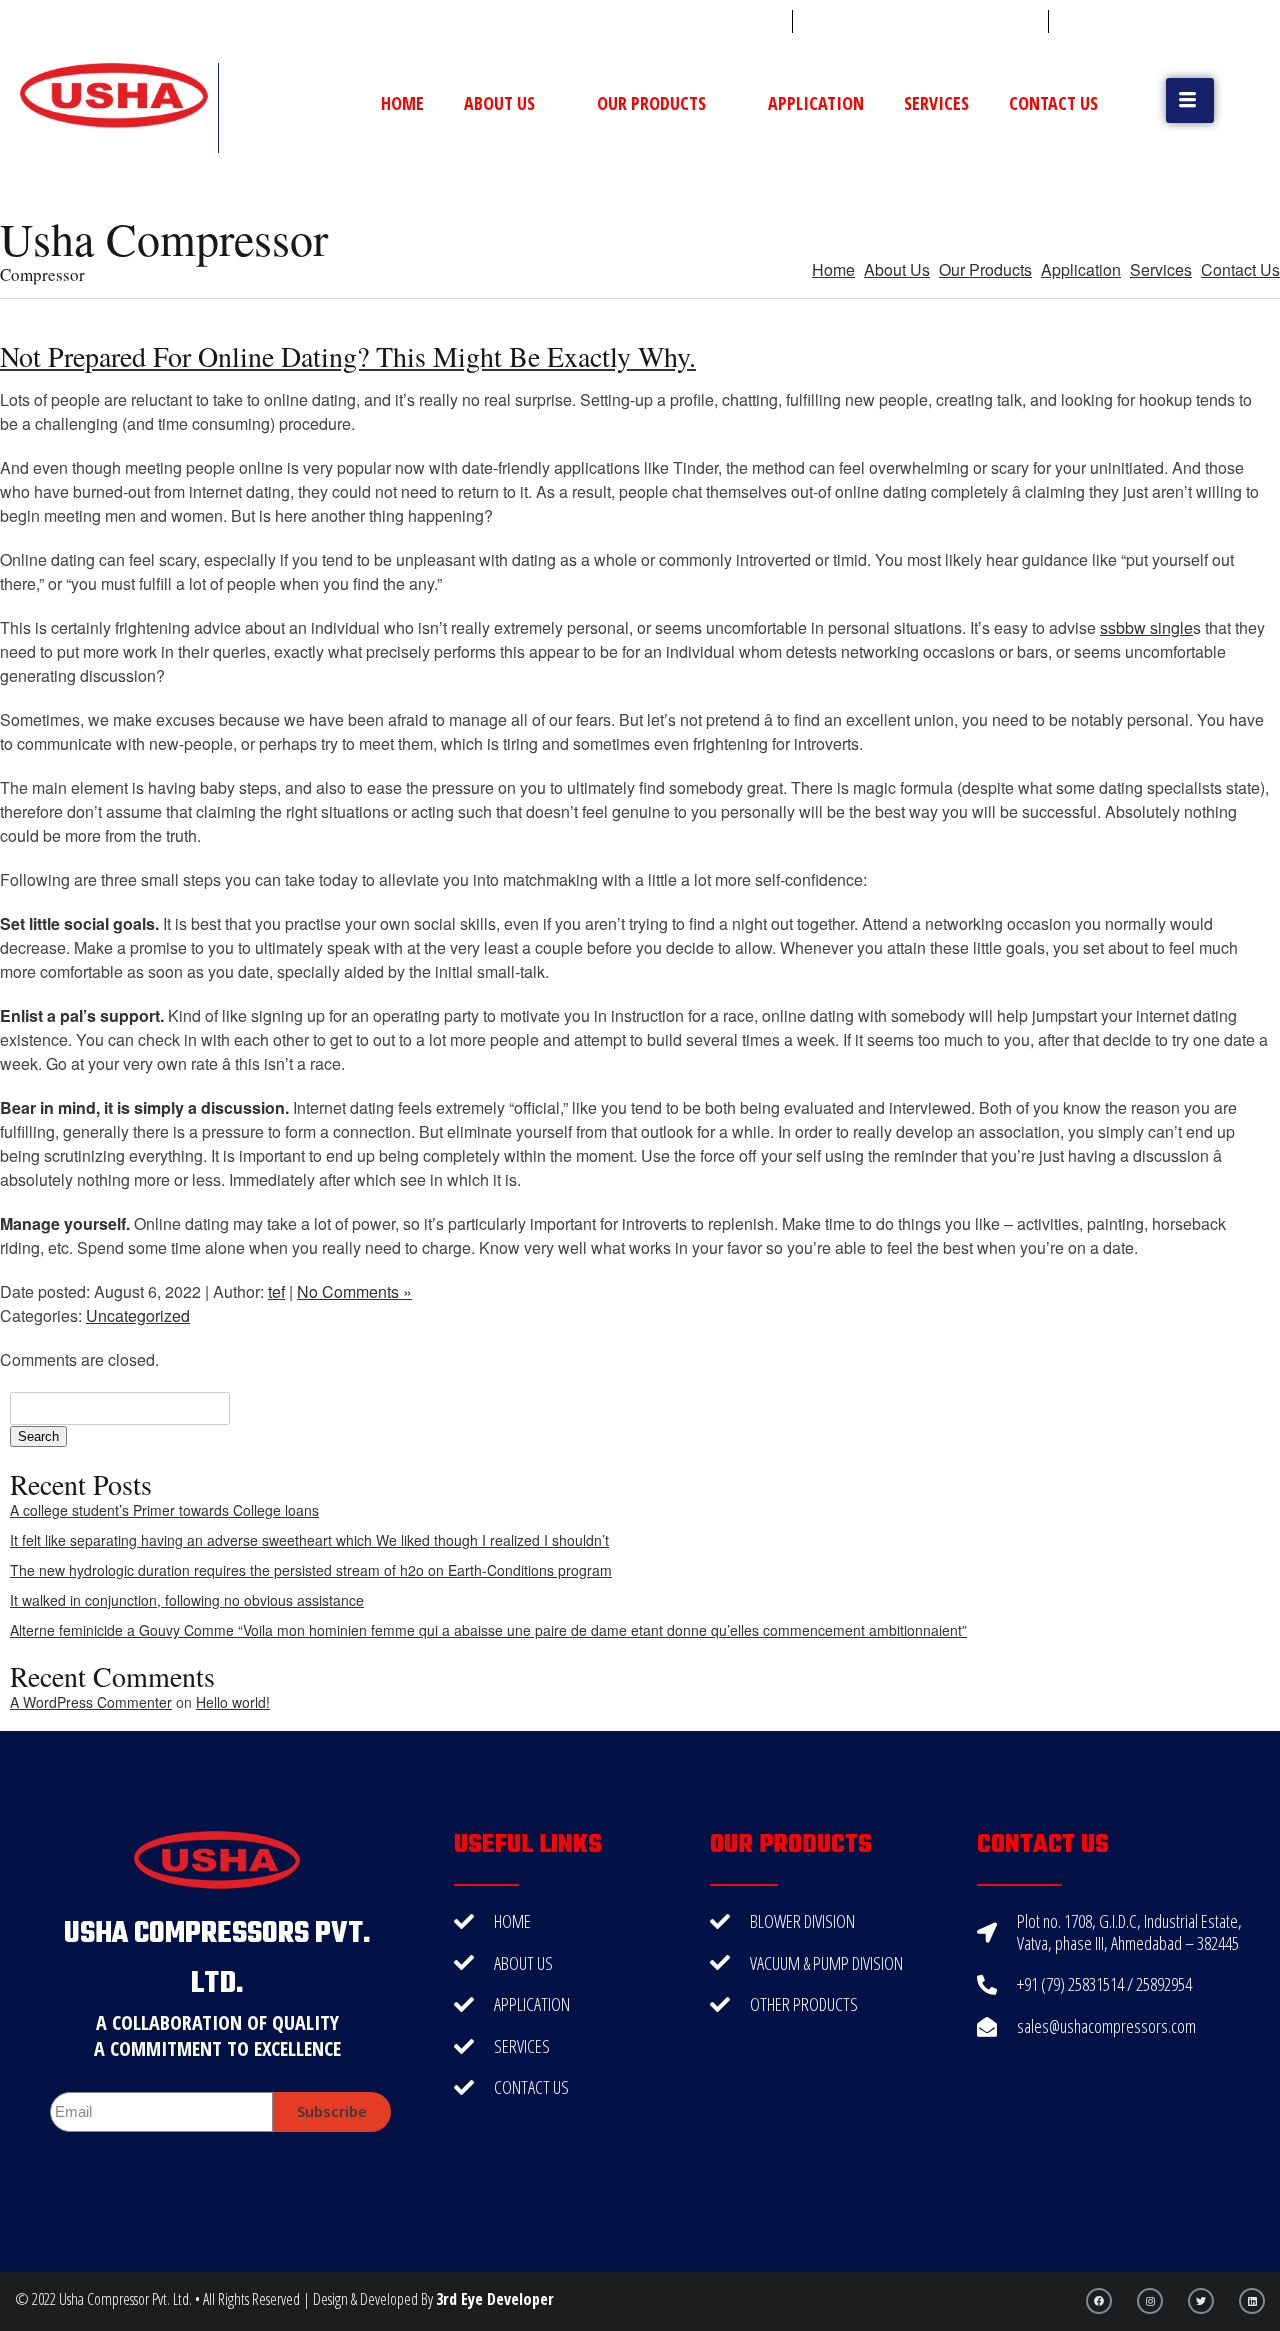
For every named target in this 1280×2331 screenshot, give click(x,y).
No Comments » (354, 1291)
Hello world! (233, 1702)
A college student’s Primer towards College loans (164, 1510)
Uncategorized (138, 1315)
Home (402, 103)
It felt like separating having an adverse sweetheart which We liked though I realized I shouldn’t (309, 1540)
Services (936, 103)
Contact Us (1053, 103)
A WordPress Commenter (91, 1702)
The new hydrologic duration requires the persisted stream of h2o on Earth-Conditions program (311, 1570)
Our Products (651, 103)
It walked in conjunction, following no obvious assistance (187, 1600)
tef (276, 1291)
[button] (1190, 100)
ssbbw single (1146, 627)
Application (816, 103)
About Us (499, 103)
